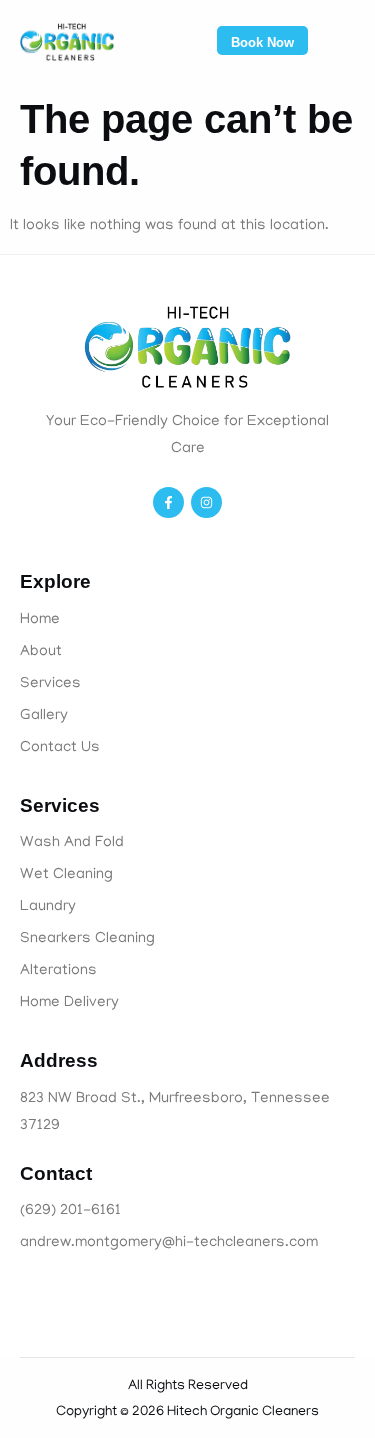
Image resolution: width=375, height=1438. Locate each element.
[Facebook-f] (168, 502)
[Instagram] (206, 502)
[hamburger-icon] (340, 44)
